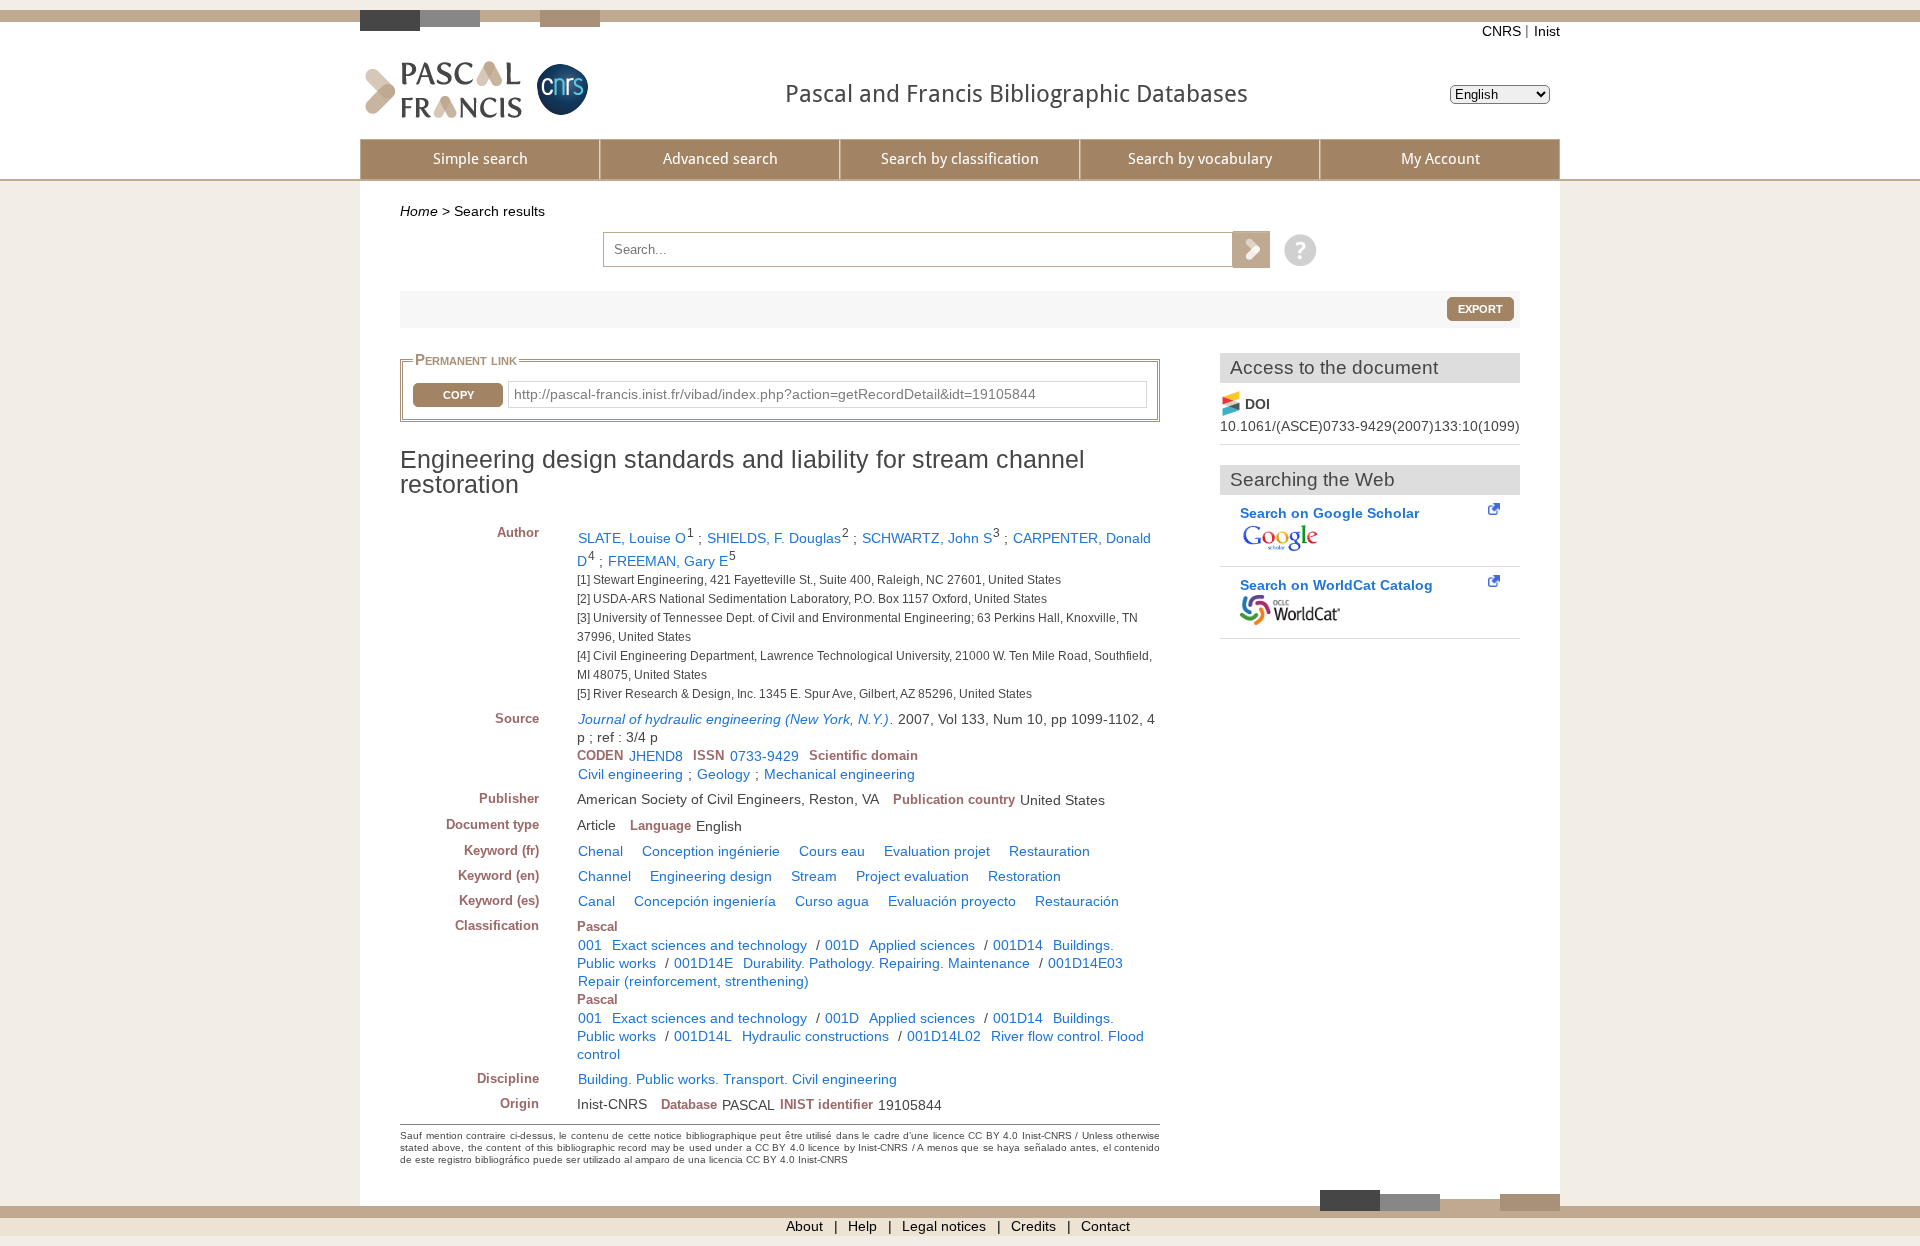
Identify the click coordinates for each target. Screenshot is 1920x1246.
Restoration (1024, 876)
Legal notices (944, 1226)
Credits (1033, 1226)
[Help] (1295, 249)
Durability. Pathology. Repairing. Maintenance (886, 963)
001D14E (703, 963)
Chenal (600, 851)
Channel (604, 876)
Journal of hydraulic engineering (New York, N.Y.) (733, 719)
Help (862, 1226)
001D (842, 945)
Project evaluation (912, 876)
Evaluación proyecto (952, 901)
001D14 (1018, 945)
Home (419, 211)
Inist (1547, 31)
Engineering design (711, 876)
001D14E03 (1085, 963)
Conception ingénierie (711, 851)
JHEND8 (656, 756)
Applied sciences (922, 945)
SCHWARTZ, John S (927, 538)
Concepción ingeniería (705, 901)
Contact (1105, 1226)
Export (1480, 309)
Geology (723, 774)
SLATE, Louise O (632, 538)
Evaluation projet (937, 851)
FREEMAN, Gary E (668, 561)
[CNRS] (560, 89)
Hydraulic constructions (815, 1036)
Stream (814, 876)
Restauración (1077, 901)
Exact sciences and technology (709, 945)
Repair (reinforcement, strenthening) (693, 981)
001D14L (703, 1036)
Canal (596, 901)
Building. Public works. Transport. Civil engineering (737, 1079)
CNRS (1501, 31)
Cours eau (832, 851)
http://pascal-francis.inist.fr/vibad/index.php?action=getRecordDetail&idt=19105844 (775, 394)
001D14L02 (944, 1036)
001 (590, 945)
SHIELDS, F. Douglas (774, 538)
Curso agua (832, 901)
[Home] (443, 89)
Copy (458, 395)
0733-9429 (764, 756)
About (804, 1226)
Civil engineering (630, 774)
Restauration (1049, 851)
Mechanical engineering (839, 774)
